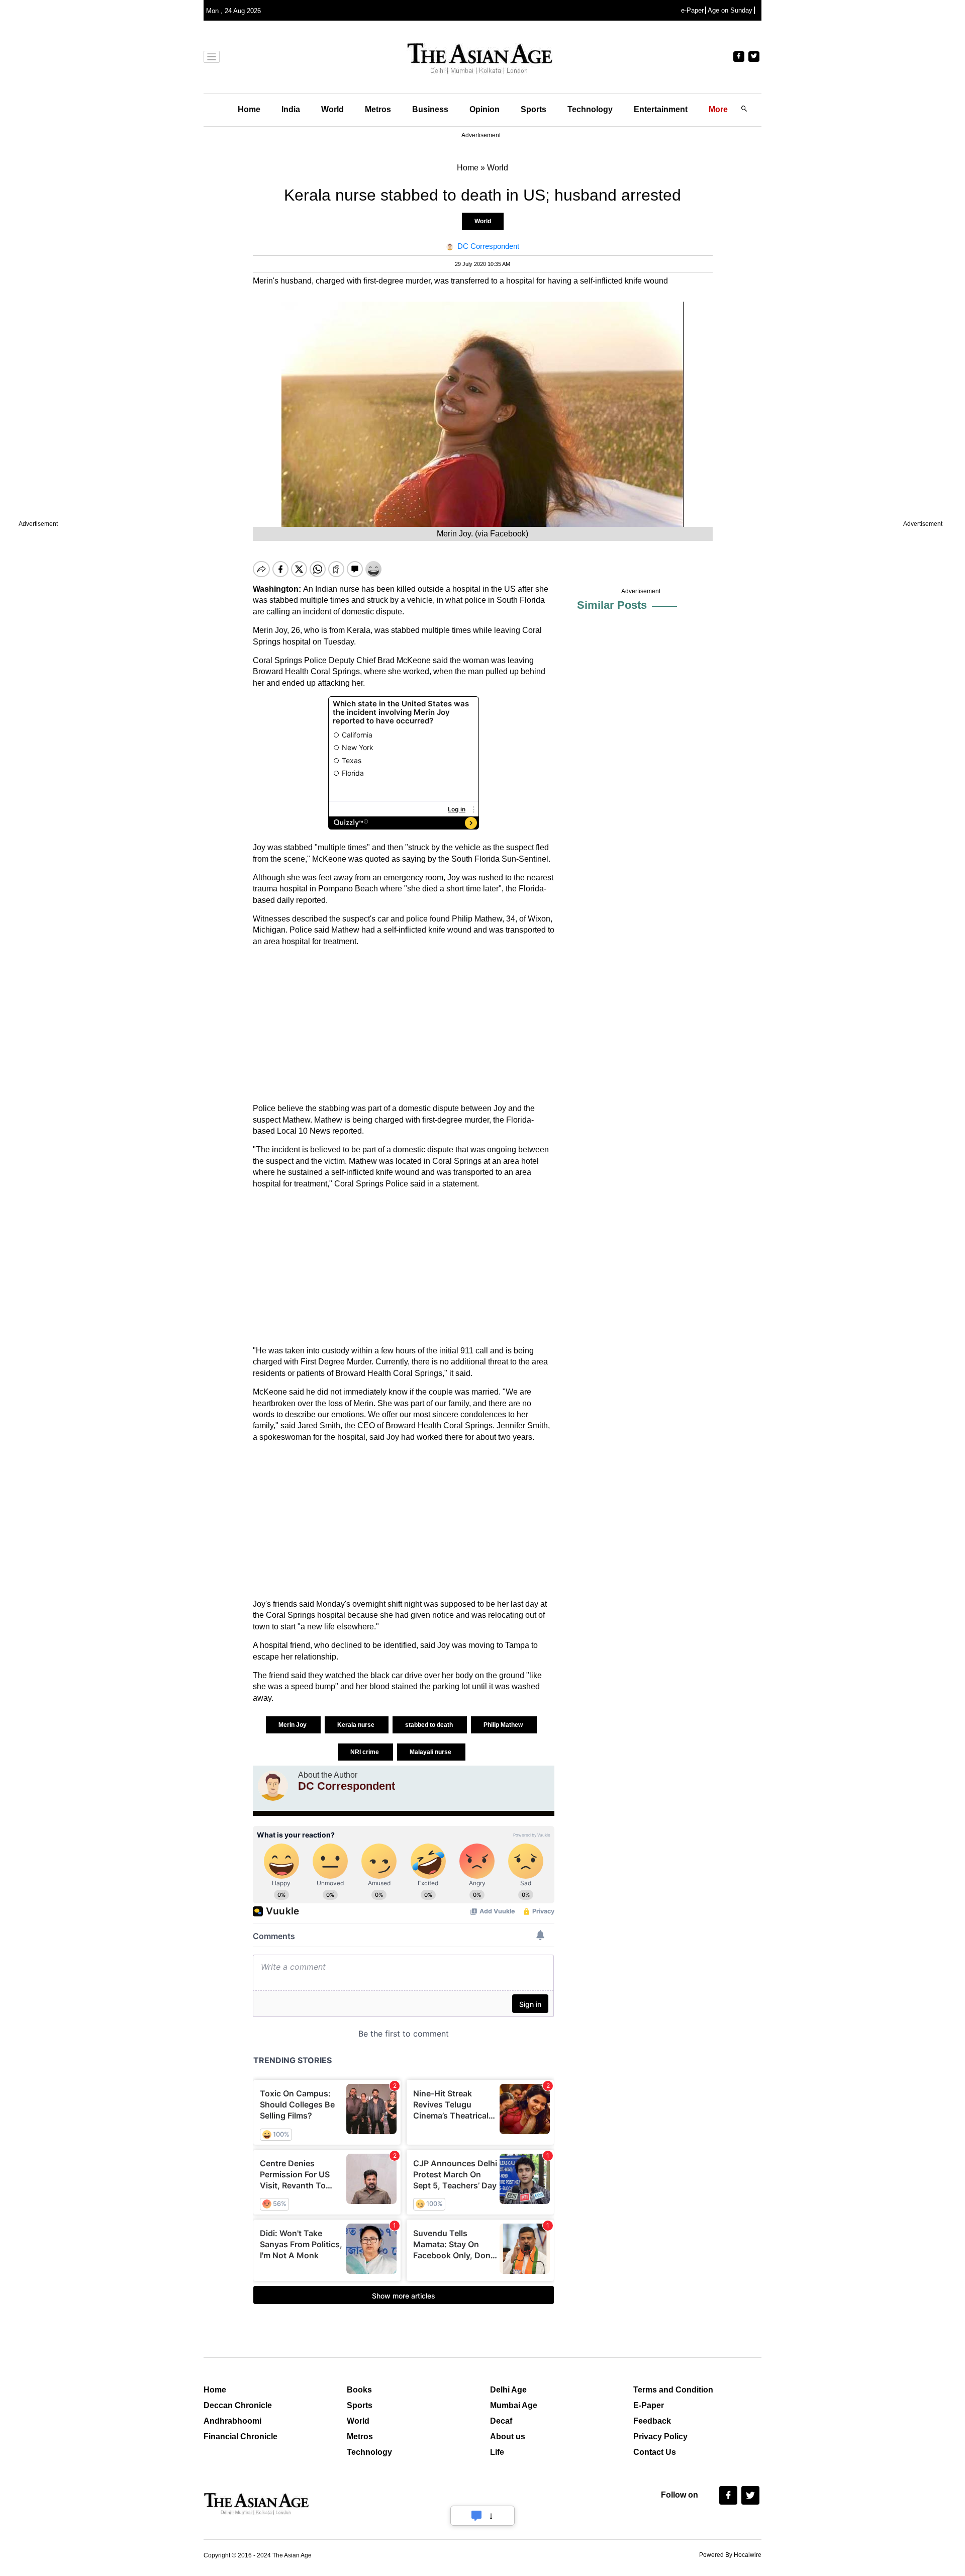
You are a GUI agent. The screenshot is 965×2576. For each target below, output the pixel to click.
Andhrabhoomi (232, 2421)
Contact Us (655, 2452)
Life (497, 2452)
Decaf (501, 2421)
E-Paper (649, 2405)
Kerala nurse (357, 1725)
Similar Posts (612, 605)
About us (508, 2436)
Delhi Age (508, 2390)
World (332, 109)
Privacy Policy (660, 2436)
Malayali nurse (431, 1752)
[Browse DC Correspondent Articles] (273, 1786)
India (291, 109)
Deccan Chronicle (238, 2405)
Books (359, 2390)
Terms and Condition (673, 2390)
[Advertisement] (404, 1025)
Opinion (485, 109)
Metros (378, 109)
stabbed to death (430, 1725)
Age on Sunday (730, 10)
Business (430, 109)
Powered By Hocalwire (730, 2555)
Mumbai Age (514, 2405)
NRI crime (365, 1752)
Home (249, 109)
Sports (534, 109)
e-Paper (692, 10)
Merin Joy (293, 1725)
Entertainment (661, 109)
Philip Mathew (504, 1725)
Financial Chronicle (240, 2436)
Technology (590, 109)
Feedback (652, 2421)
